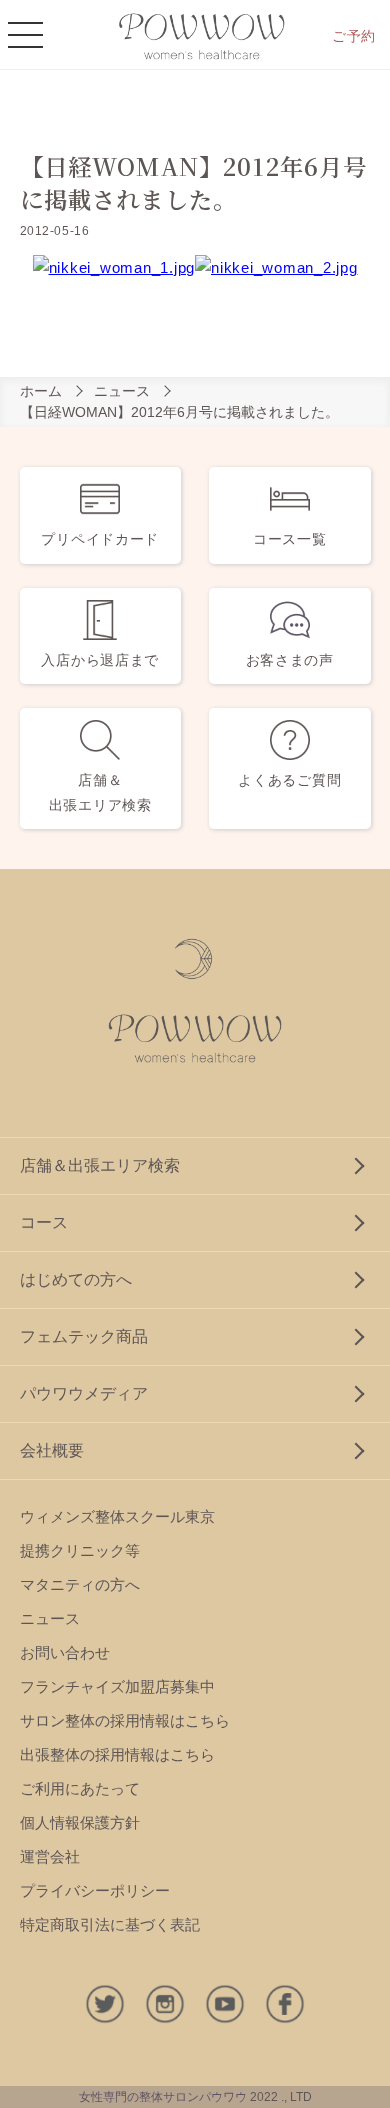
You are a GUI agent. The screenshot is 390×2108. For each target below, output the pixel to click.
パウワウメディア (84, 1393)
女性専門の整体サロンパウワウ (163, 2097)
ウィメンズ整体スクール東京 (117, 1516)
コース (44, 1222)
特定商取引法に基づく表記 (110, 1924)
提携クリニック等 (80, 1550)
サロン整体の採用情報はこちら (125, 1720)
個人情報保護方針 (80, 1822)
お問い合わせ (65, 1652)
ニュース (122, 391)
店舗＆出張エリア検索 (100, 1165)
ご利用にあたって (80, 1788)
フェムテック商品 (84, 1336)
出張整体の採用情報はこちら (117, 1754)
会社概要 (52, 1450)
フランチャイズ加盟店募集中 (117, 1686)
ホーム (41, 391)
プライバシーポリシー (95, 1890)
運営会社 (50, 1856)
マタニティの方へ (80, 1584)
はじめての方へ (76, 1279)
